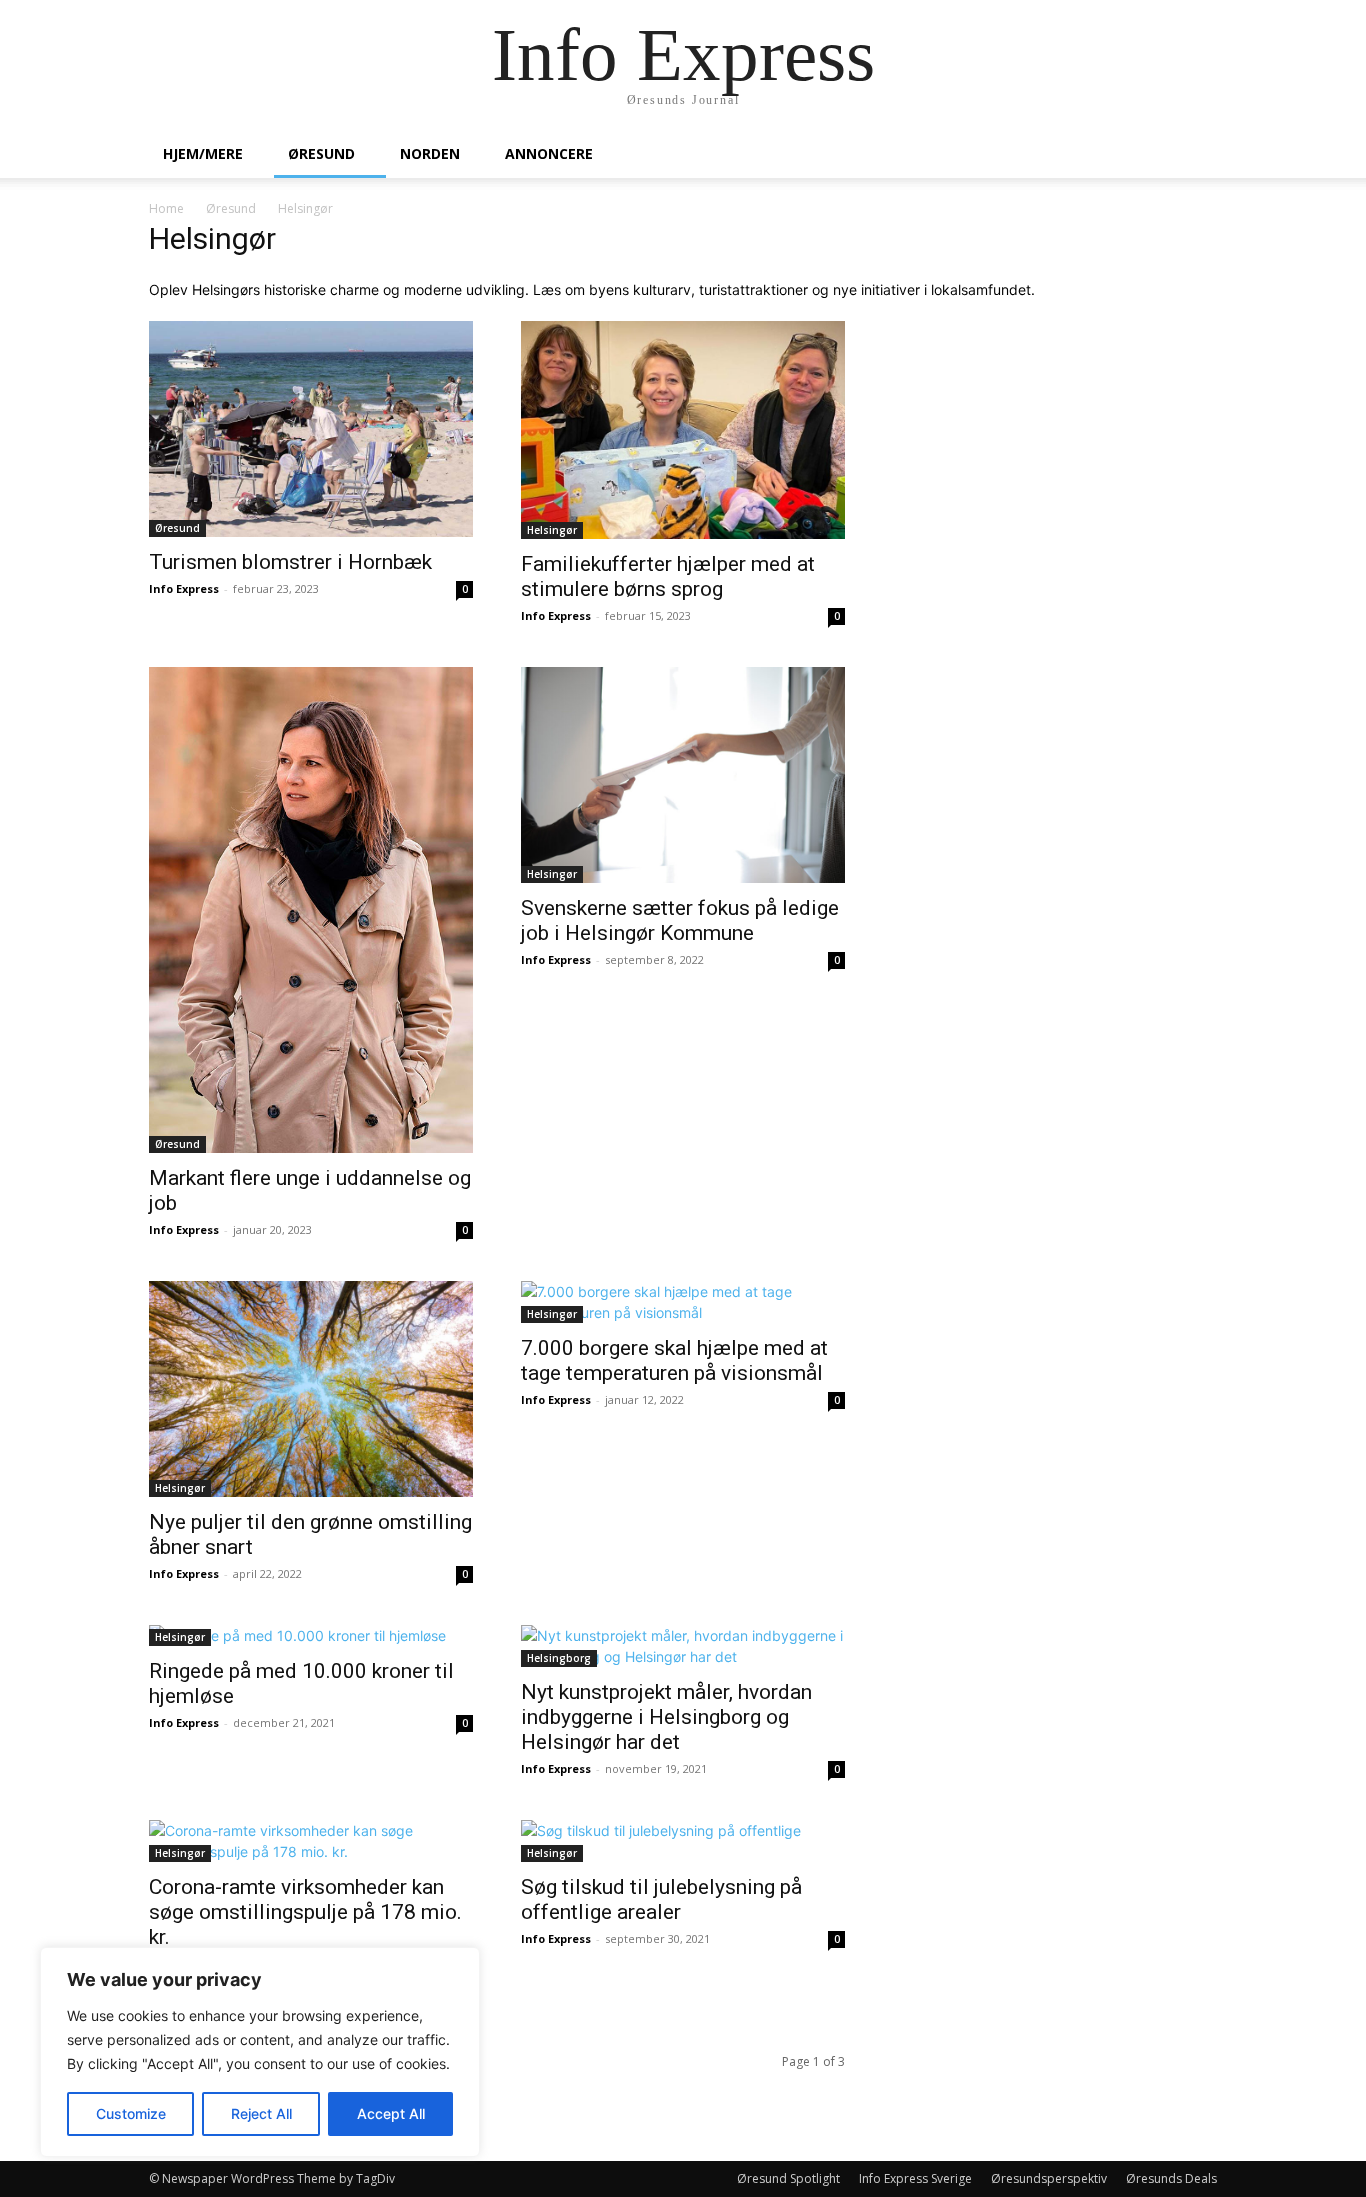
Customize (131, 2113)
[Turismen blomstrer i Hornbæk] (311, 429)
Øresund (321, 153)
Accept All (391, 2113)
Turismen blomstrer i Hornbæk (290, 562)
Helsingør (552, 530)
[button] (1193, 155)
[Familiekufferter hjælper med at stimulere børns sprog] (683, 430)
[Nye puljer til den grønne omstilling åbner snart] (311, 1389)
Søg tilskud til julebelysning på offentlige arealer (661, 1899)
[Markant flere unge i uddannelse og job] (311, 910)
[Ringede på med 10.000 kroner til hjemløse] (311, 1635)
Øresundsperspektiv (1049, 2178)
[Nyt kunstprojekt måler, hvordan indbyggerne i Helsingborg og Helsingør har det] (683, 1646)
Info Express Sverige (915, 2178)
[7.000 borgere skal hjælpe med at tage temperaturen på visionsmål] (683, 1302)
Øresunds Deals (1171, 2178)
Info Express (184, 588)
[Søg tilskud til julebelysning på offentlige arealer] (683, 1841)
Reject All (261, 2113)
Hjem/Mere (203, 153)
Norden (430, 153)
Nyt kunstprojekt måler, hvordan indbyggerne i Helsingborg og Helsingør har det (666, 1717)
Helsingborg (559, 1658)
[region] (260, 2052)
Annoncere (549, 153)
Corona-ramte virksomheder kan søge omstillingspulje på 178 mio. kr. (305, 1912)
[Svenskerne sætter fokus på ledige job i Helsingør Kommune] (683, 775)
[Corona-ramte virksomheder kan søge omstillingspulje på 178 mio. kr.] (311, 1841)
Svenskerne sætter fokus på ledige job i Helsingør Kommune (680, 920)
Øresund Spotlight (788, 2178)
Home (166, 208)
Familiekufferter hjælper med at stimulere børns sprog (668, 576)
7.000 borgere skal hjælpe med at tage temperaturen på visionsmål (674, 1360)
